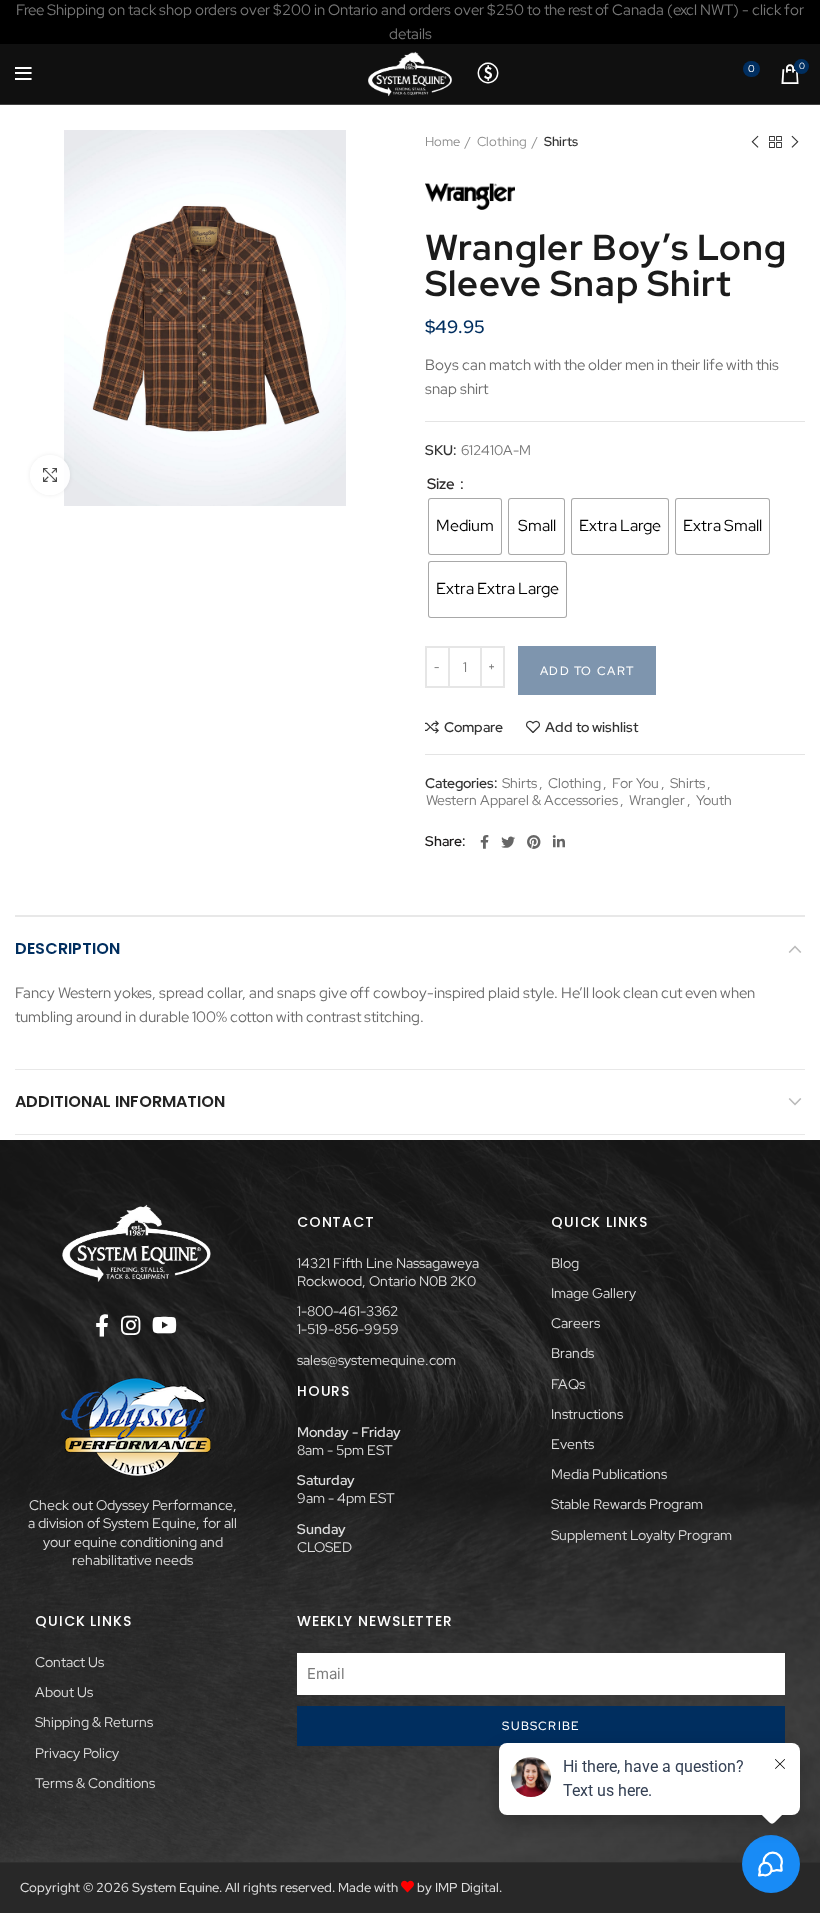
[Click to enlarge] (50, 475)
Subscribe (540, 1726)
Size (442, 484)
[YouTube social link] (164, 1325)
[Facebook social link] (484, 842)
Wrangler (657, 800)
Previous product (755, 142)
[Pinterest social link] (534, 842)
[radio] (465, 526)
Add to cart (587, 671)
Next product (795, 142)
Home (442, 141)
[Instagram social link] (130, 1325)
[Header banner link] (410, 22)
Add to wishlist (591, 727)
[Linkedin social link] (559, 842)
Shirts (561, 141)
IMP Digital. (468, 1887)
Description (67, 948)
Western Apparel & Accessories (522, 800)
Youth (714, 800)
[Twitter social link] (508, 842)
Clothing (502, 141)
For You (635, 783)
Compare (473, 727)
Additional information (120, 1101)
